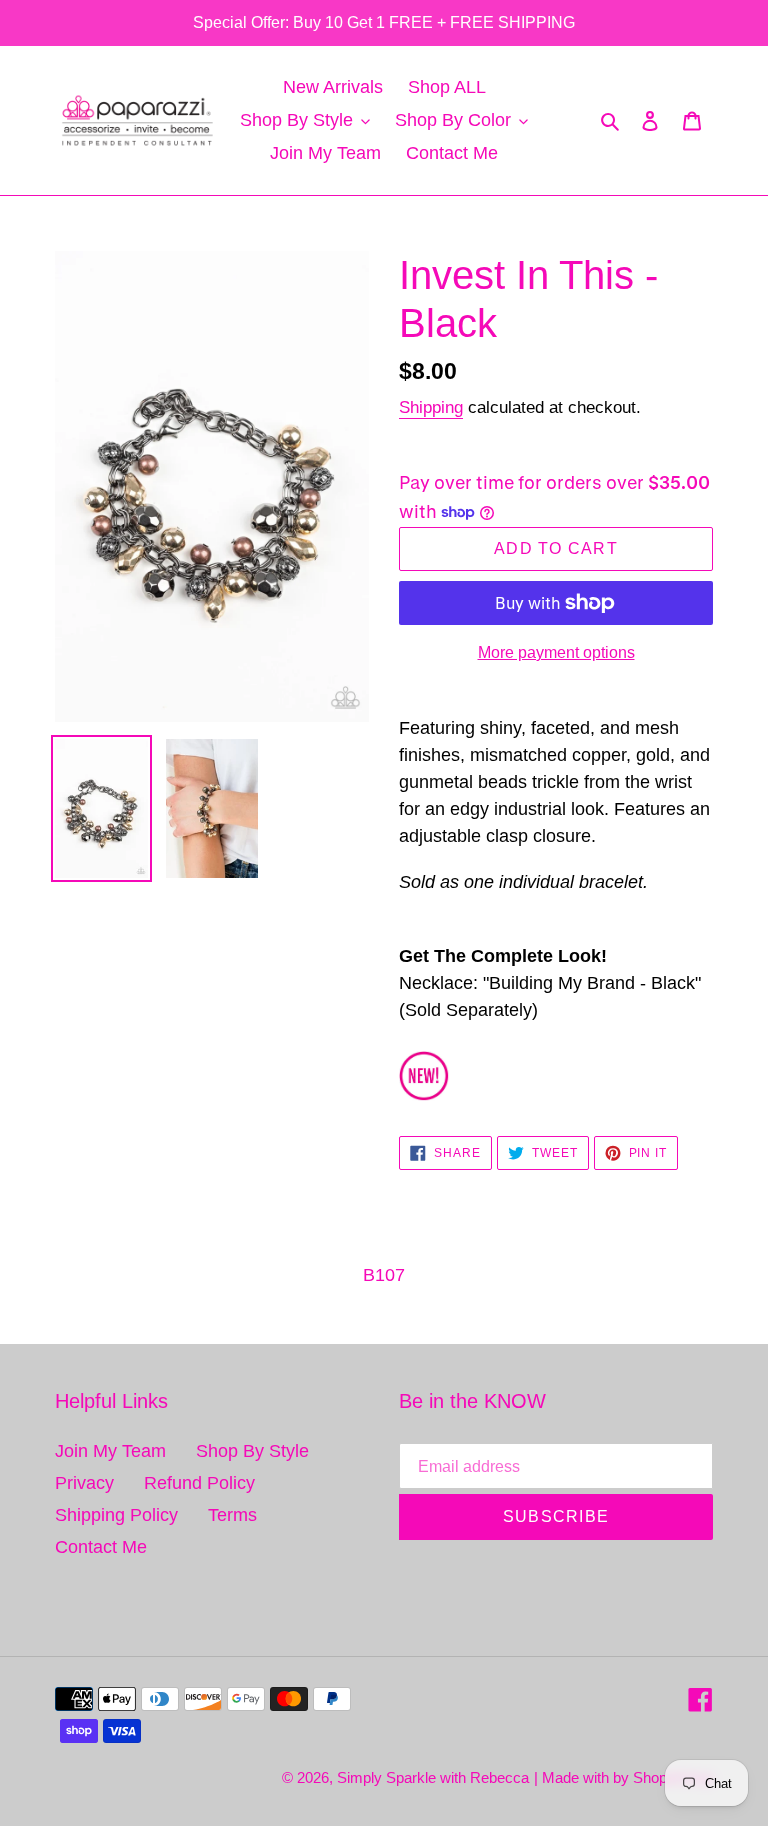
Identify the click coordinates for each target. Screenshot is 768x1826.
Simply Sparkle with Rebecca (433, 1777)
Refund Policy (199, 1483)
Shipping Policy (116, 1515)
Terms (232, 1515)
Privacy (84, 1483)
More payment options (556, 652)
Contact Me (101, 1547)
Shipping (431, 407)
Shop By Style (252, 1451)
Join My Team (110, 1451)
